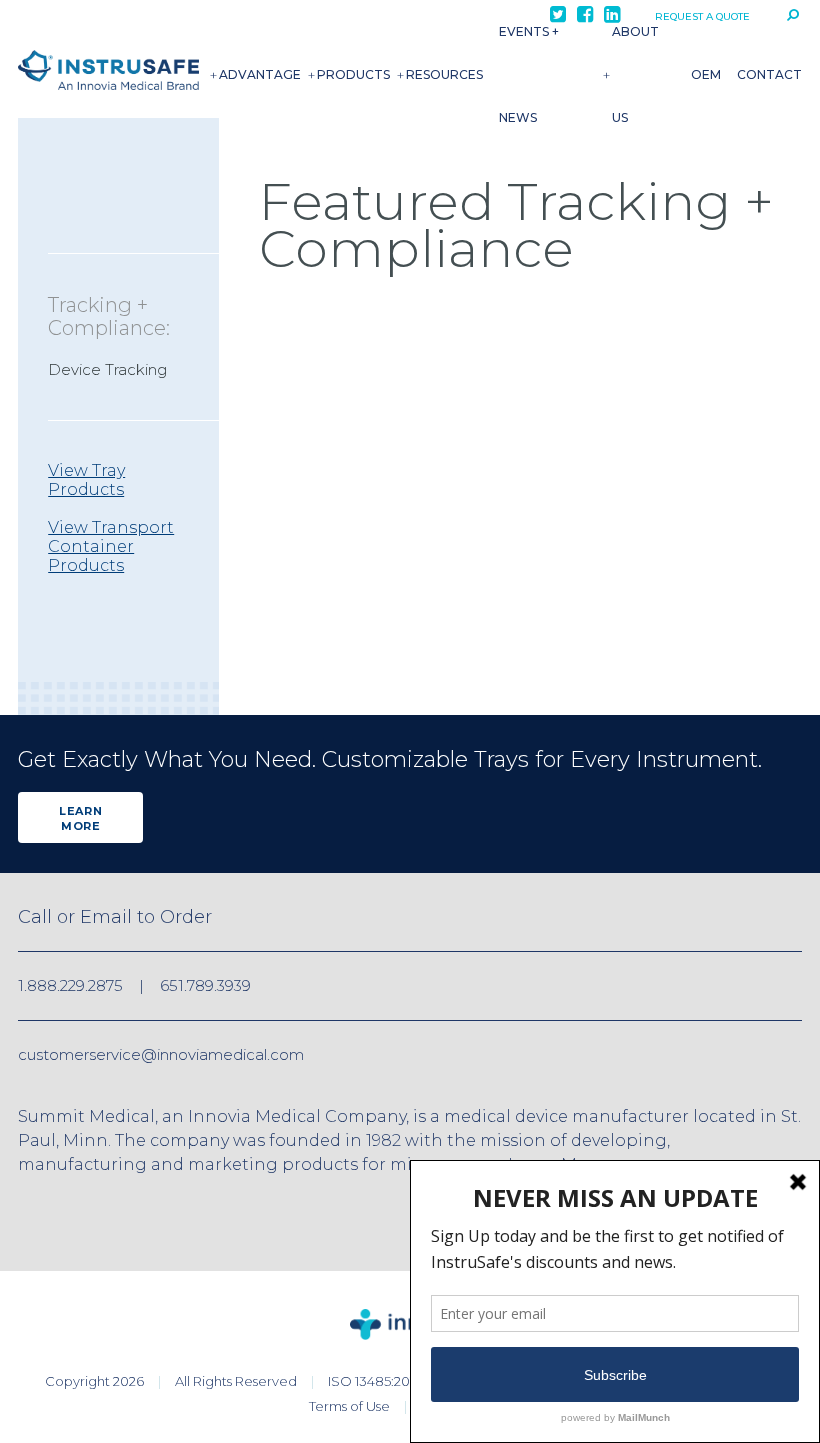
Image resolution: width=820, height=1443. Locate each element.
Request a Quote (702, 16)
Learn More (80, 818)
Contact (769, 74)
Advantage (260, 74)
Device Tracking (107, 369)
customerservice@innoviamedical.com (161, 1054)
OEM (706, 74)
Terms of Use (349, 1406)
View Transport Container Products (111, 546)
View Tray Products (86, 480)
